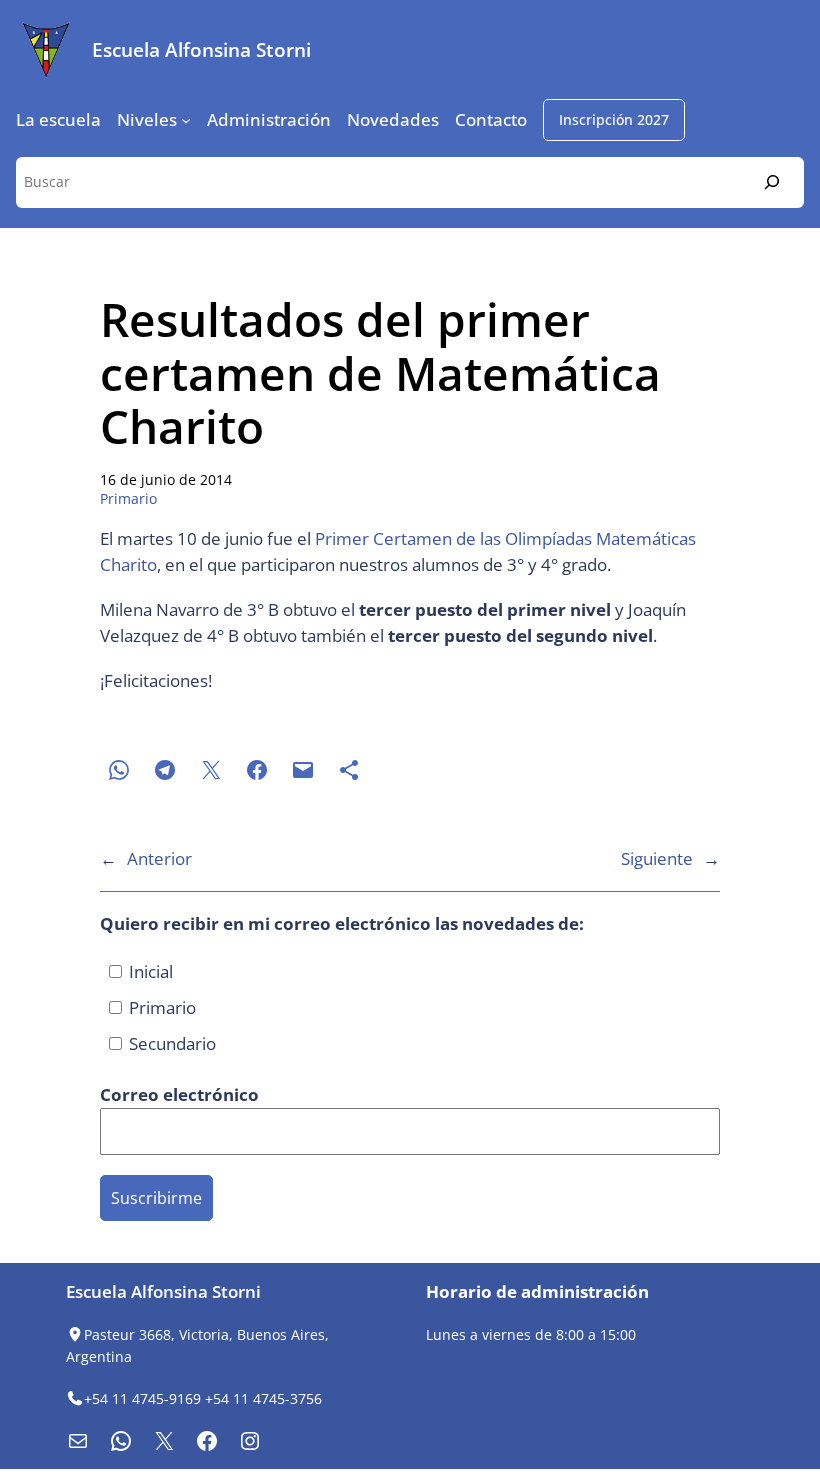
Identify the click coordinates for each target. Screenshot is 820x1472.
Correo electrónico (181, 1094)
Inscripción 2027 (614, 119)
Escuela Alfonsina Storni (201, 49)
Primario (128, 498)
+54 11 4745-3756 (263, 1398)
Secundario (170, 1043)
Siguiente (657, 858)
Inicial (149, 971)
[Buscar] (772, 182)
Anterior (159, 858)
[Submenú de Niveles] (186, 120)
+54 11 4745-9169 (142, 1398)
